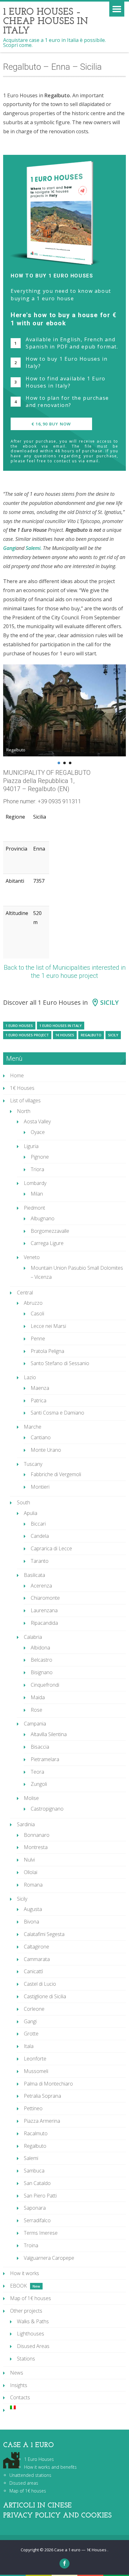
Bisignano (42, 1672)
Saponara (35, 2208)
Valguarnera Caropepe (49, 2258)
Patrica (39, 1400)
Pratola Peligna (47, 1351)
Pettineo (33, 2108)
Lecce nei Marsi (48, 1326)
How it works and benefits (50, 2467)
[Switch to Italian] (68, 2407)
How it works (25, 2273)
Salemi (31, 2158)
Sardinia (26, 1824)
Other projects (26, 2311)
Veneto (32, 1257)
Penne (38, 1339)
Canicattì (33, 1971)
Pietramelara (45, 1759)
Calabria (33, 1637)
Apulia (31, 1513)
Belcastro (41, 1660)
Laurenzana (44, 1610)
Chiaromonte (45, 1598)
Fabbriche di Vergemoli (56, 1474)
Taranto (40, 1561)
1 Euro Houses (19, 1026)
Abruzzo (33, 1303)
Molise (31, 1798)
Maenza (40, 1388)
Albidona (40, 1648)
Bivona (31, 1922)
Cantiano (41, 1437)
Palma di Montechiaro (48, 2084)
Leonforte (35, 2059)
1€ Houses (65, 1035)
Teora (37, 1772)
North (24, 1111)
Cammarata (37, 1959)
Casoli (37, 1313)
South (23, 1502)
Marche (33, 1427)
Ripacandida (44, 1623)
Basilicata (34, 1575)
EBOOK (18, 2286)
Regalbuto (91, 1035)
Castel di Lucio (40, 1984)
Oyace (38, 1132)
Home (17, 1075)
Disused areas (24, 2483)
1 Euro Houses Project (27, 1035)
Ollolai (31, 1872)
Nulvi (29, 1860)
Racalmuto (36, 2133)
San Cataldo (37, 2183)
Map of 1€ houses (31, 2298)
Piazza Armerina (42, 2121)
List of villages (25, 1100)
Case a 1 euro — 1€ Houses (81, 2550)
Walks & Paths (33, 2321)
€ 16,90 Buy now (51, 424)
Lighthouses (31, 2334)
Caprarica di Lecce (51, 1548)
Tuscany (33, 1464)
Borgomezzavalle (50, 1231)
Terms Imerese (41, 2233)
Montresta (36, 1847)
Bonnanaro (37, 1835)
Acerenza (41, 1586)
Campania (35, 1724)
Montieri (40, 1487)
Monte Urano (46, 1450)
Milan (37, 1194)
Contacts (20, 2397)
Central (25, 1293)
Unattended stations (30, 2475)
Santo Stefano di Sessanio (60, 1363)
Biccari (38, 1524)
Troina (31, 2245)
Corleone (34, 2009)
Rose (36, 1710)
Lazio (30, 1377)
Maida (38, 1697)
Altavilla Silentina (49, 1734)
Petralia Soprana (42, 2096)
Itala (29, 2046)
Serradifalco (37, 2220)
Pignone (40, 1157)
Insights (19, 2385)
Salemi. (34, 548)
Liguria (31, 1146)
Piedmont (34, 1208)
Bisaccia (40, 1747)
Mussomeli (36, 2071)
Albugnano (43, 1218)
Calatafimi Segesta (44, 1934)
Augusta (33, 1909)
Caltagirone (36, 1947)
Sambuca (34, 2171)
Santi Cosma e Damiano (57, 1413)
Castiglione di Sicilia (45, 1996)
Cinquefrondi (45, 1685)
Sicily (109, 1002)
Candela (40, 1536)
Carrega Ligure (47, 1243)
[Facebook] (64, 2563)
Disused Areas (33, 2346)
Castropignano (47, 1809)
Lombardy (35, 1183)
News (17, 2373)
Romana (33, 1885)
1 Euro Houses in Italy (61, 1026)
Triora (37, 1169)
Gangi (10, 548)
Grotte (31, 2034)
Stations (26, 2359)
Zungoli (39, 1784)
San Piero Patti (40, 2196)
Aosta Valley (37, 1121)
